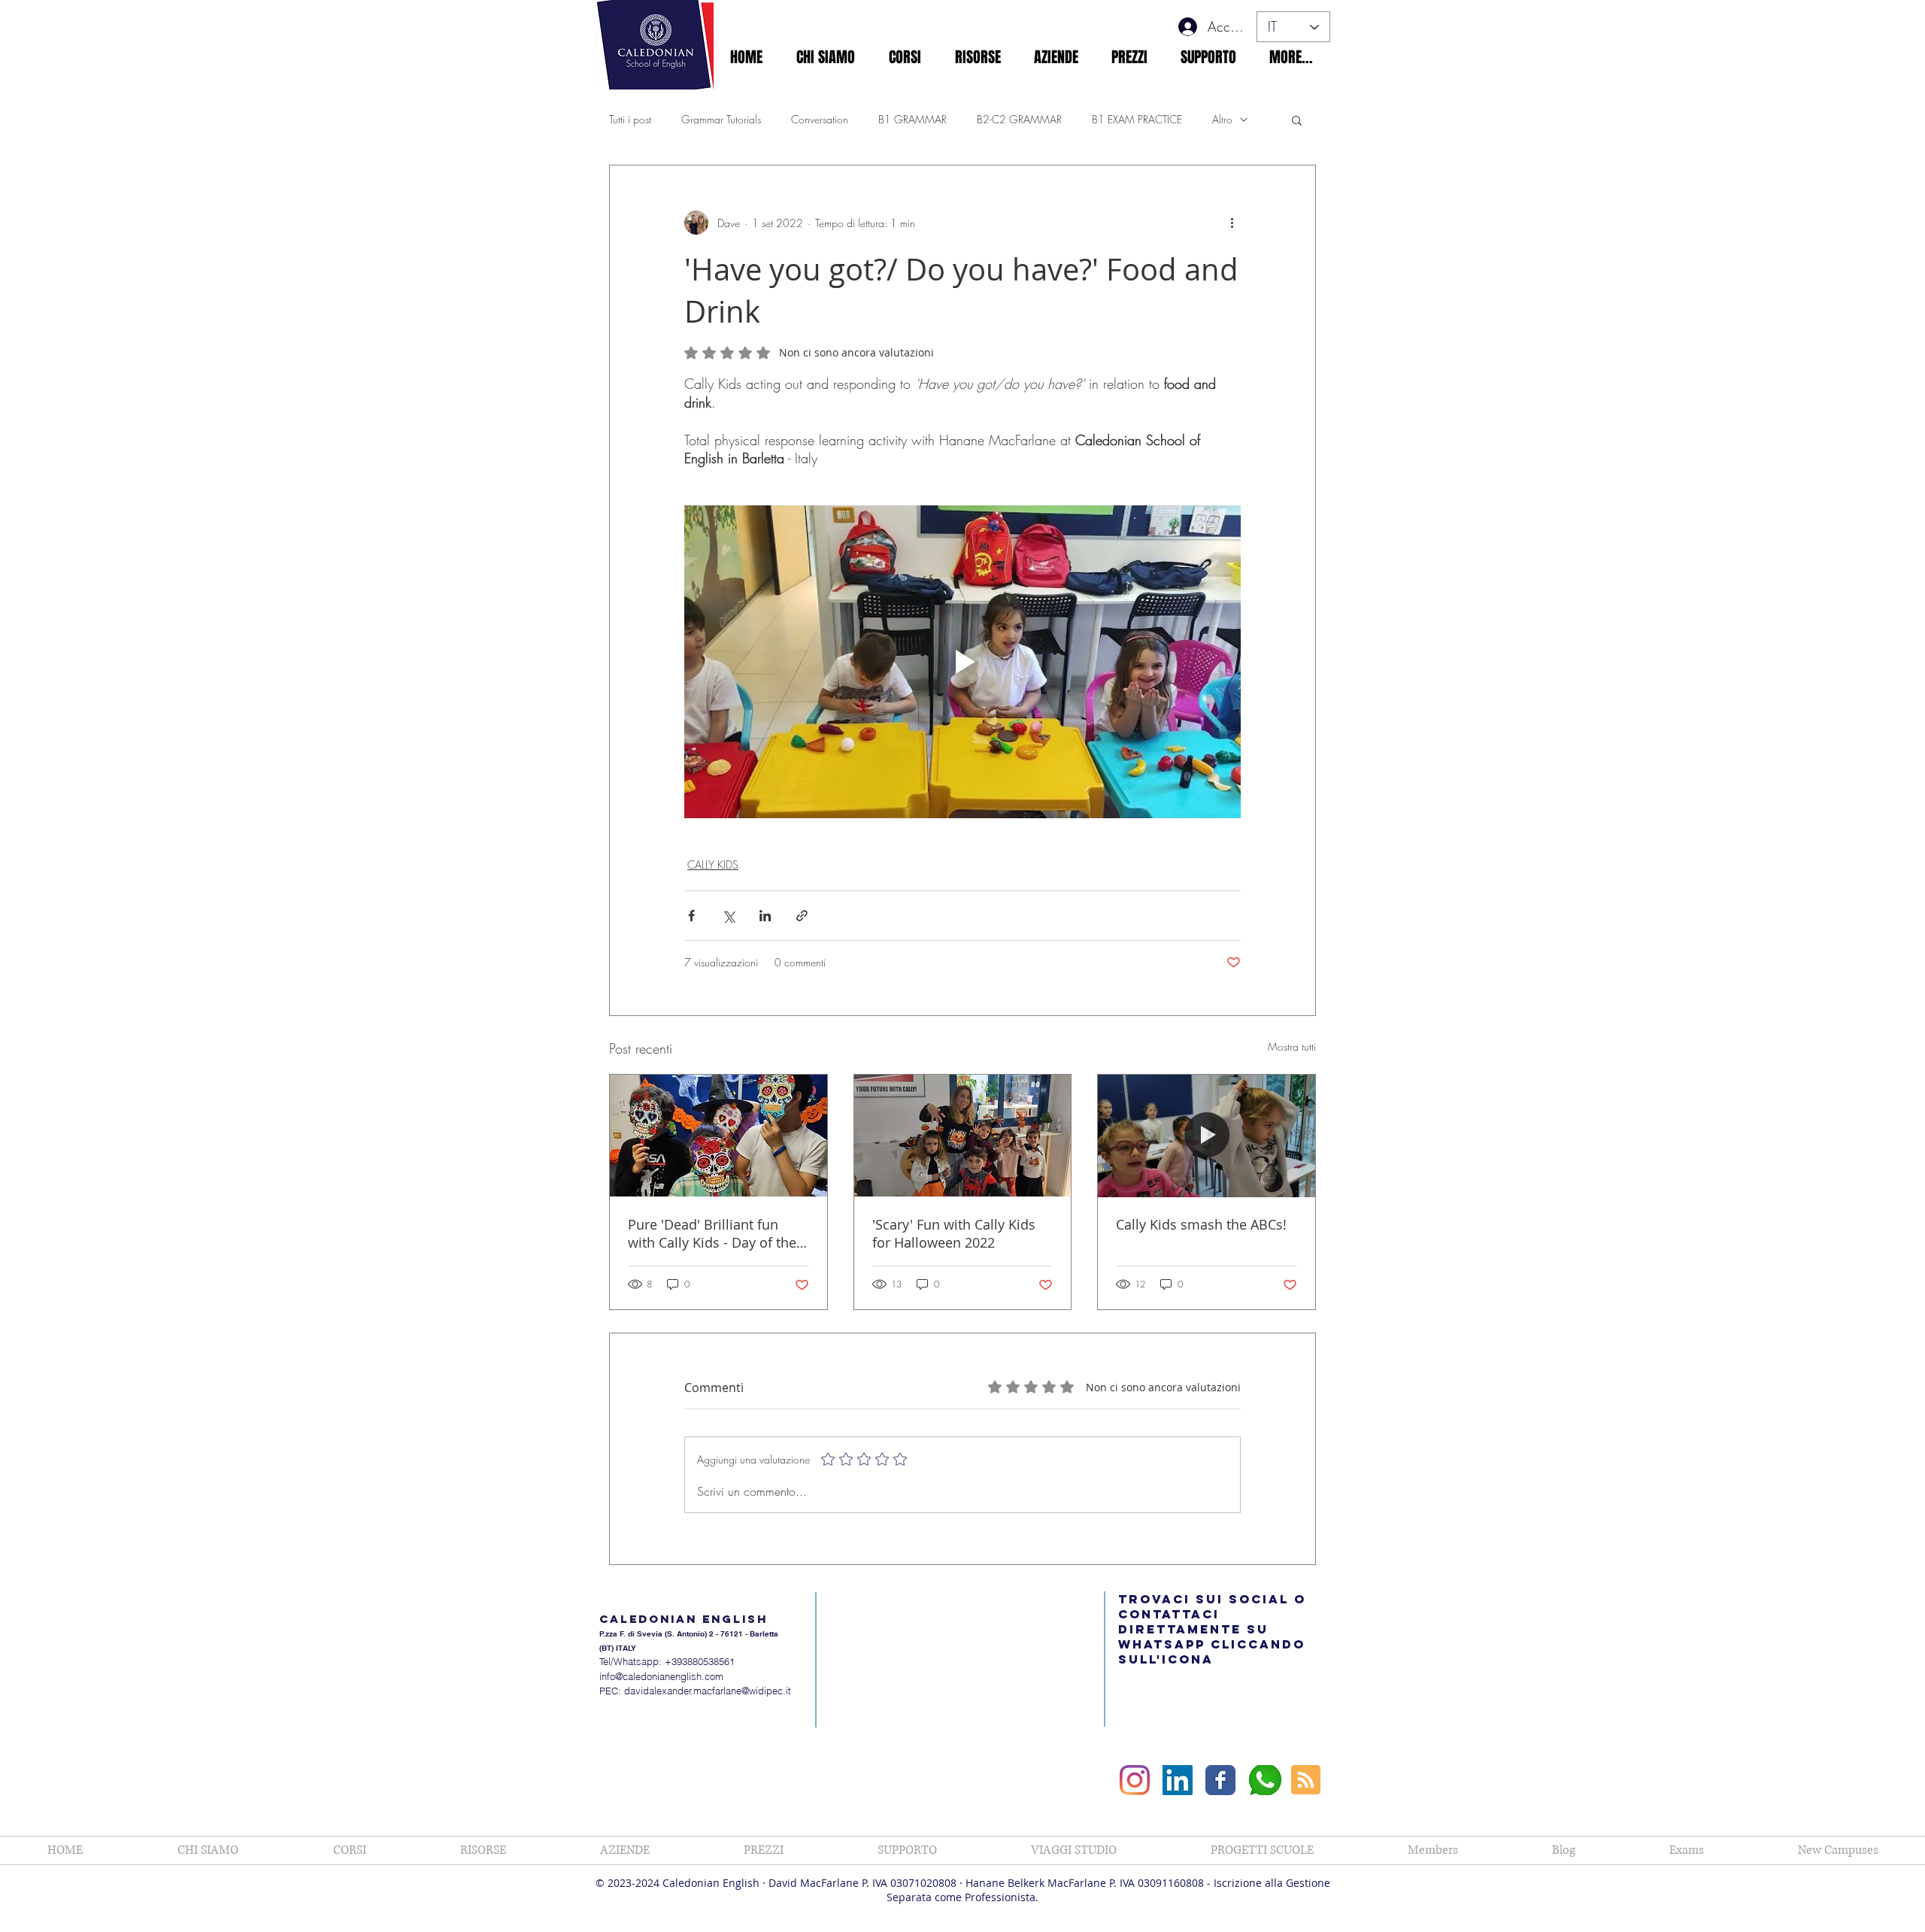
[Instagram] (1135, 1780)
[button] (825, 57)
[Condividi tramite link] (802, 916)
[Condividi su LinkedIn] (765, 916)
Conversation (820, 119)
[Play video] (962, 662)
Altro (1222, 119)
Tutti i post (630, 119)
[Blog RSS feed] (1306, 1780)
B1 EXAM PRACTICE (1137, 119)
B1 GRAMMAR (912, 119)
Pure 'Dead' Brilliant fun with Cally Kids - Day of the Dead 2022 (712, 1233)
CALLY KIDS (713, 864)
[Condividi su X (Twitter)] (728, 916)
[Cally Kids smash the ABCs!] (1207, 1136)
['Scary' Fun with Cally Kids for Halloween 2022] (963, 1136)
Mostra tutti (1292, 1046)
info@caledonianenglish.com (661, 1676)
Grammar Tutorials (721, 119)
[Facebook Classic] (1220, 1780)
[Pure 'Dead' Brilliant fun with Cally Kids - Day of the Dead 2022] (718, 1136)
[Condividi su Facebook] (691, 916)
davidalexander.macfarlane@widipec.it (708, 1691)
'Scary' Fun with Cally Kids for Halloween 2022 (954, 1233)
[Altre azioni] (1232, 223)
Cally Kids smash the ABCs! (1201, 1224)
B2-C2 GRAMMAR (1019, 119)
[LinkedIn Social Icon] (1178, 1780)
